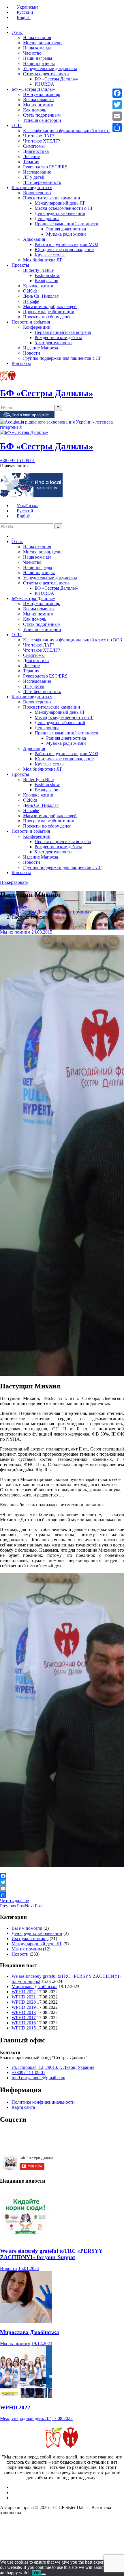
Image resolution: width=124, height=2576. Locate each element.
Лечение (31, 156)
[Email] (62, 1889)
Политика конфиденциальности (43, 2102)
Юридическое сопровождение (64, 250)
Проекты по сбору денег (47, 317)
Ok (36, 2573)
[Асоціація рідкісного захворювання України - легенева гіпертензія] (62, 427)
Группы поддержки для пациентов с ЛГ (62, 358)
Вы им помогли (38, 100)
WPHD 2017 (24, 2018)
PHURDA (44, 84)
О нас (17, 32)
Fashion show (47, 275)
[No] (44, 2574)
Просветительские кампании (52, 198)
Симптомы (34, 146)
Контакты (21, 363)
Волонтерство (37, 193)
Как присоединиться (32, 187)
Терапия (31, 162)
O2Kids (30, 291)
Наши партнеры (39, 63)
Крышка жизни (38, 286)
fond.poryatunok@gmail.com (38, 2078)
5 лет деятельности (53, 343)
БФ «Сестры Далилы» (56, 79)
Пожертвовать (14, 882)
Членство (32, 53)
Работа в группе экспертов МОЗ (66, 244)
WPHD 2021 (24, 1997)
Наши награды (38, 58)
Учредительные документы (50, 69)
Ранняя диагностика (66, 229)
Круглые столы (50, 255)
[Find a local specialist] (27, 417)
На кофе (31, 301)
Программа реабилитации (49, 312)
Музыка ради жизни (66, 234)
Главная (19, 907)
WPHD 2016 (24, 2023)
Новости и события (31, 322)
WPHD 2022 (24, 1992)
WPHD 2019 (24, 2007)
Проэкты (20, 265)
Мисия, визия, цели (42, 43)
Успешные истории (42, 120)
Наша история (37, 37)
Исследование (37, 172)
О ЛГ (17, 125)
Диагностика (36, 151)
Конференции (37, 327)
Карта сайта (23, 2107)
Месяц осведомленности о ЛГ (64, 208)
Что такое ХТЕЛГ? (42, 141)
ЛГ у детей (34, 177)
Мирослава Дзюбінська (34, 1987)
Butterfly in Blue (38, 270)
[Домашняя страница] (12, 27)
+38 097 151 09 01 (17, 460)
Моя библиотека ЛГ (43, 260)
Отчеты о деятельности (46, 74)
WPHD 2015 (24, 2028)
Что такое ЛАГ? (39, 136)
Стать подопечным (42, 115)
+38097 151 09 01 (28, 2072)
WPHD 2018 (24, 2012)
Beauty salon (46, 281)
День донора (47, 219)
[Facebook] (62, 1876)
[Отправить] (62, 1895)
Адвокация (34, 239)
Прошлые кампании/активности (66, 224)
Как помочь (35, 110)
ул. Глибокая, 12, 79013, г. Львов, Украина (53, 2067)
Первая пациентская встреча (63, 332)
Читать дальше (14, 1901)
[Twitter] (62, 1882)
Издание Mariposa (41, 348)
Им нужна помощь (42, 94)
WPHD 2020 (24, 2002)
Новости (32, 353)
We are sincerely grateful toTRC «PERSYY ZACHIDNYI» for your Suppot (51, 2254)
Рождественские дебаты (58, 337)
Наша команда (37, 48)
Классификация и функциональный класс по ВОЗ (73, 131)
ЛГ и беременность (42, 182)
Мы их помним (38, 105)
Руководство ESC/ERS (45, 167)
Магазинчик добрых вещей (50, 306)
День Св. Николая (41, 296)
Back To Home (14, 927)
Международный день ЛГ (60, 203)
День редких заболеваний (60, 213)
